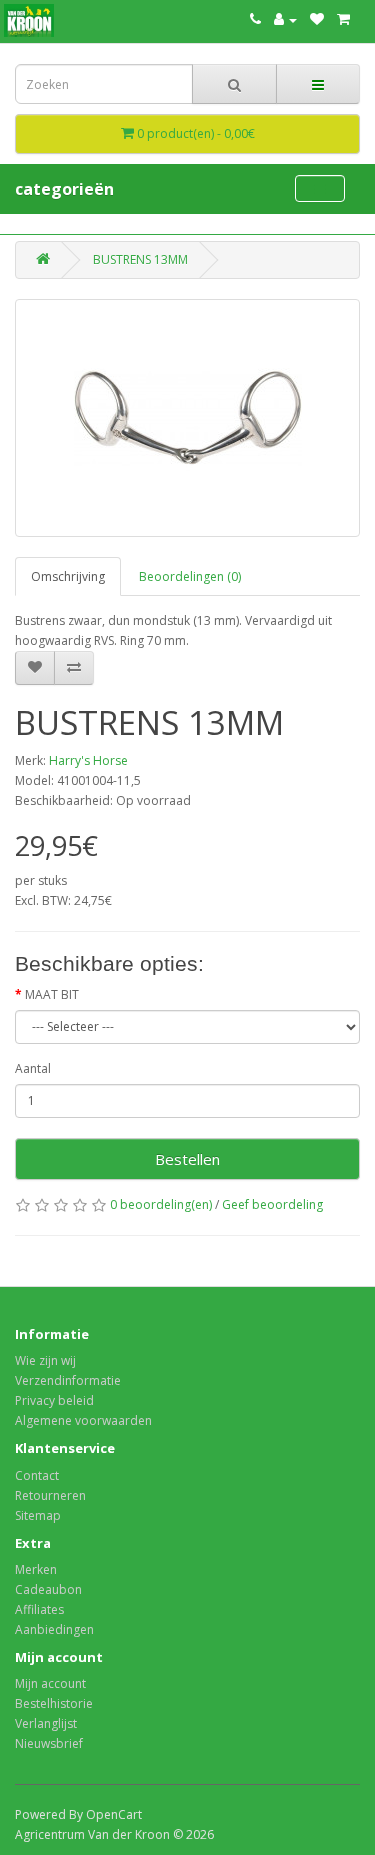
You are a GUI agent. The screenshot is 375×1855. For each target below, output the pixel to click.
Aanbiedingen (54, 1629)
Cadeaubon (48, 1589)
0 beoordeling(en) (161, 1204)
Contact (37, 1475)
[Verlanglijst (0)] (317, 19)
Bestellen (187, 1159)
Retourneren (50, 1495)
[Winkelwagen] (343, 19)
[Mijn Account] (285, 19)
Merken (36, 1569)
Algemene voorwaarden (83, 1420)
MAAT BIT (52, 994)
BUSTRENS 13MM (140, 259)
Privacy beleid (54, 1400)
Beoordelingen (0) (190, 576)
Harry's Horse (88, 760)
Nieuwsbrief (49, 1743)
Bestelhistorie (54, 1703)
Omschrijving (68, 576)
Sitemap (38, 1515)
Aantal (33, 1068)
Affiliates (39, 1609)
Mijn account (50, 1683)
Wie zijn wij (45, 1360)
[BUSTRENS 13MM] (187, 418)
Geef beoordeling (272, 1204)
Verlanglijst (46, 1723)
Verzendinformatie (68, 1380)
